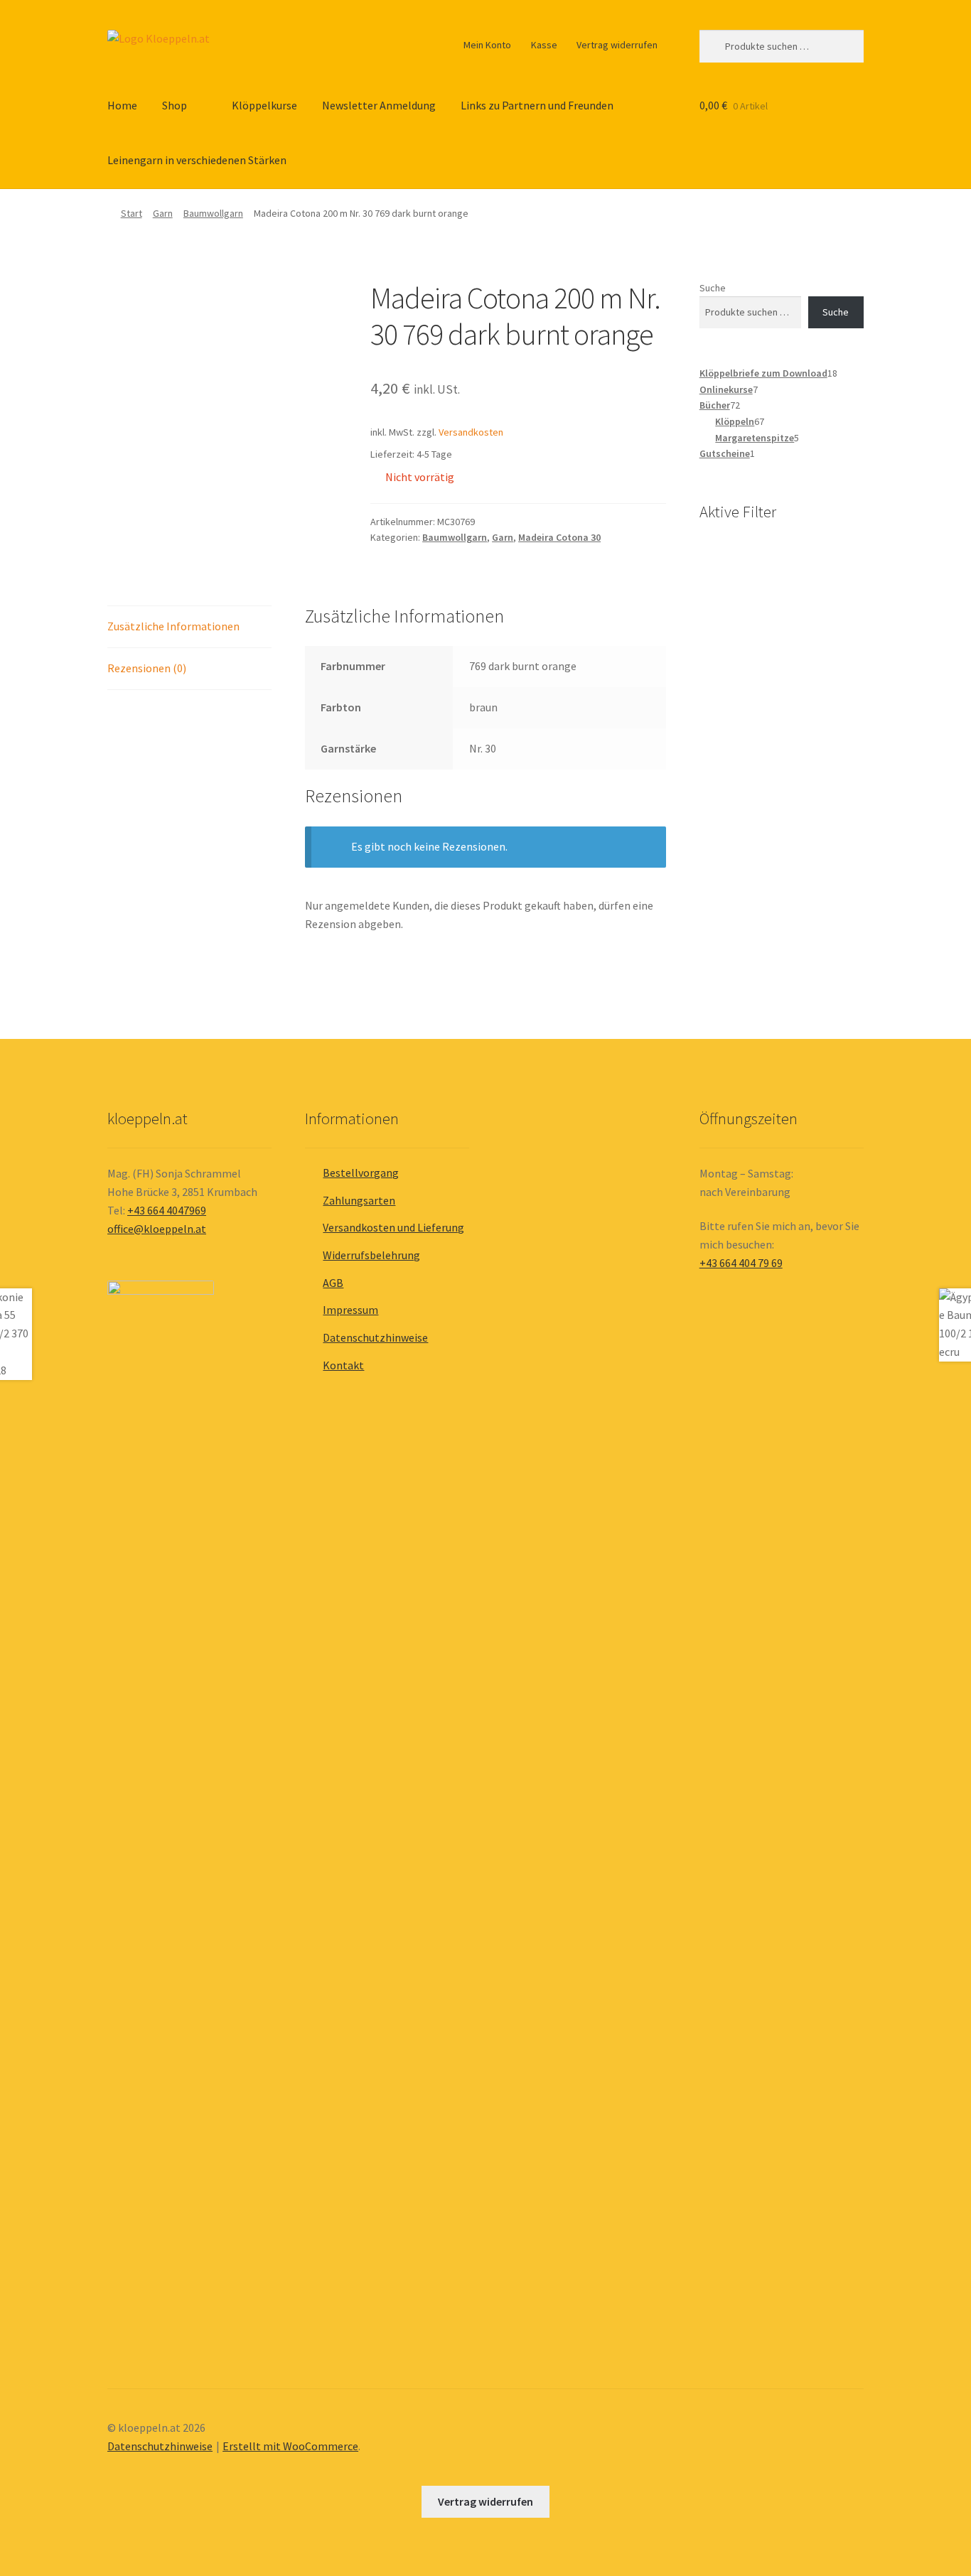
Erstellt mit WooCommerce (290, 2446)
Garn (163, 213)
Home (122, 105)
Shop (175, 105)
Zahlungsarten (359, 1200)
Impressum (350, 1310)
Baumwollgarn (213, 213)
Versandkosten (471, 432)
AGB (333, 1283)
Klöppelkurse (264, 105)
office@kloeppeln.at (157, 1229)
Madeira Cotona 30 (559, 537)
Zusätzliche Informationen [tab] (173, 626)
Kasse (544, 45)
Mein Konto (487, 45)
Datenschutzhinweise (375, 1337)
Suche (713, 288)
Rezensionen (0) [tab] (147, 668)
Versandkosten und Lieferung (393, 1227)
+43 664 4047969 (167, 1210)
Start (132, 213)
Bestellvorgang (361, 1173)
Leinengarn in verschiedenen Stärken (197, 160)
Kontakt (343, 1365)
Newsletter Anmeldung (379, 105)
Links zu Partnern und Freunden (537, 105)
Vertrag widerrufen (617, 45)
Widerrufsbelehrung (371, 1255)
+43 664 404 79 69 (741, 1263)
